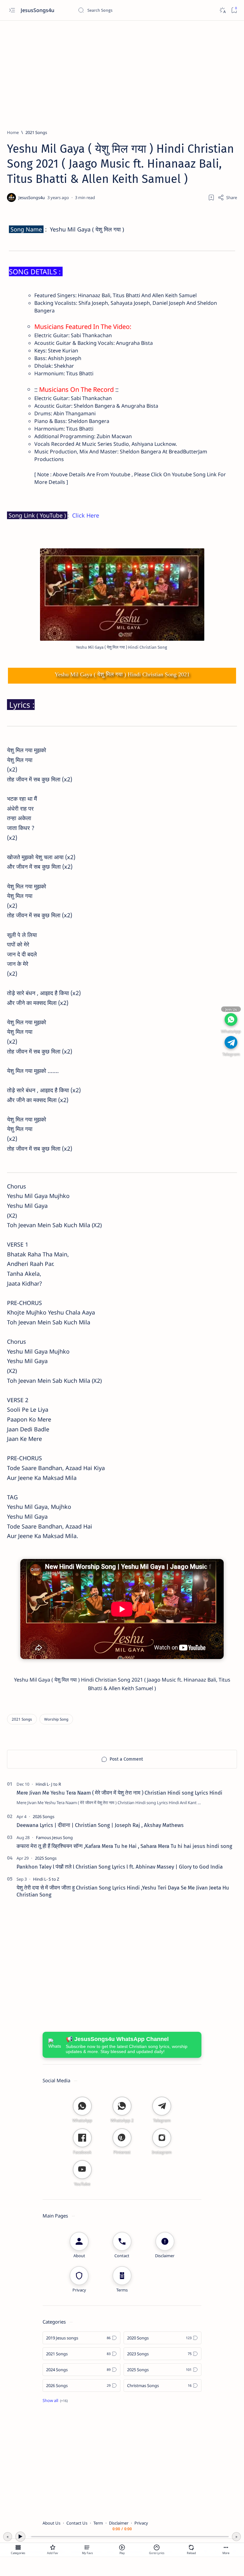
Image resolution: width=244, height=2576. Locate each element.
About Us (51, 2523)
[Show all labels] (55, 2400)
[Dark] (222, 10)
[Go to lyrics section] (157, 2547)
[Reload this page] (191, 2547)
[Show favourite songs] (87, 2547)
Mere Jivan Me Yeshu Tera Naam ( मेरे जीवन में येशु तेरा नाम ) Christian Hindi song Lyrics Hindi (119, 1793)
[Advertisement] (122, 72)
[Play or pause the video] (122, 2547)
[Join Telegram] (231, 1042)
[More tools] (226, 2547)
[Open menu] (12, 10)
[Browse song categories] (18, 2547)
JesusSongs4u (38, 10)
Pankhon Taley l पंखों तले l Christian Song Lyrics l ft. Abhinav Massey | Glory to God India (120, 1867)
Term (98, 2523)
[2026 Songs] (44, 1817)
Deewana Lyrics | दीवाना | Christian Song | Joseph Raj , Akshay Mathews (100, 1825)
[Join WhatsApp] (231, 1019)
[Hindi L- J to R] (48, 1784)
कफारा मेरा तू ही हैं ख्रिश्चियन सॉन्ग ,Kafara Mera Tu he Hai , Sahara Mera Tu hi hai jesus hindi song (124, 1846)
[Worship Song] (56, 1719)
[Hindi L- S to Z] (46, 1879)
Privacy (141, 2523)
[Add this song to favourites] (53, 2547)
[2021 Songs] (22, 1719)
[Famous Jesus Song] (54, 1837)
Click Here (86, 515)
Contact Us (77, 2523)
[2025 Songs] (46, 1858)
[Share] (227, 197)
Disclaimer (119, 2523)
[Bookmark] (234, 10)
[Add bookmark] (211, 197)
